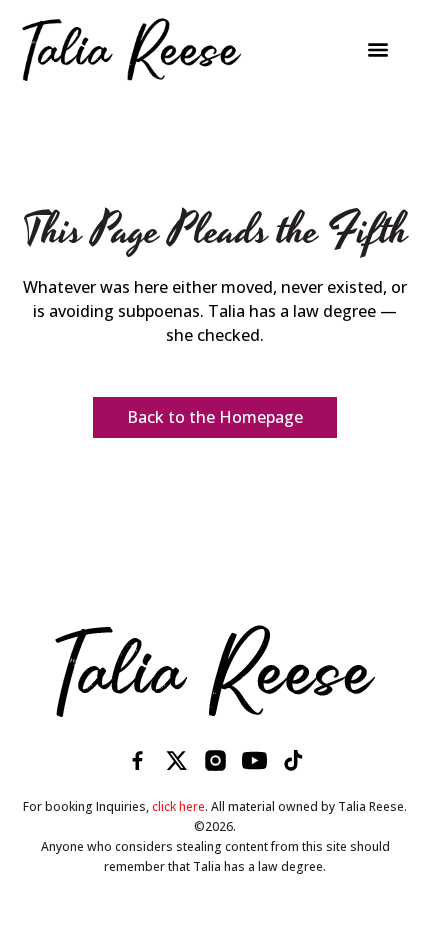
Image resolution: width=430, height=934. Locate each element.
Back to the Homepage (215, 417)
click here (178, 806)
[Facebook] (137, 760)
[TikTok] (293, 760)
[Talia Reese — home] (215, 671)
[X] (176, 760)
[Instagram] (215, 760)
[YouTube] (254, 760)
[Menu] (378, 50)
